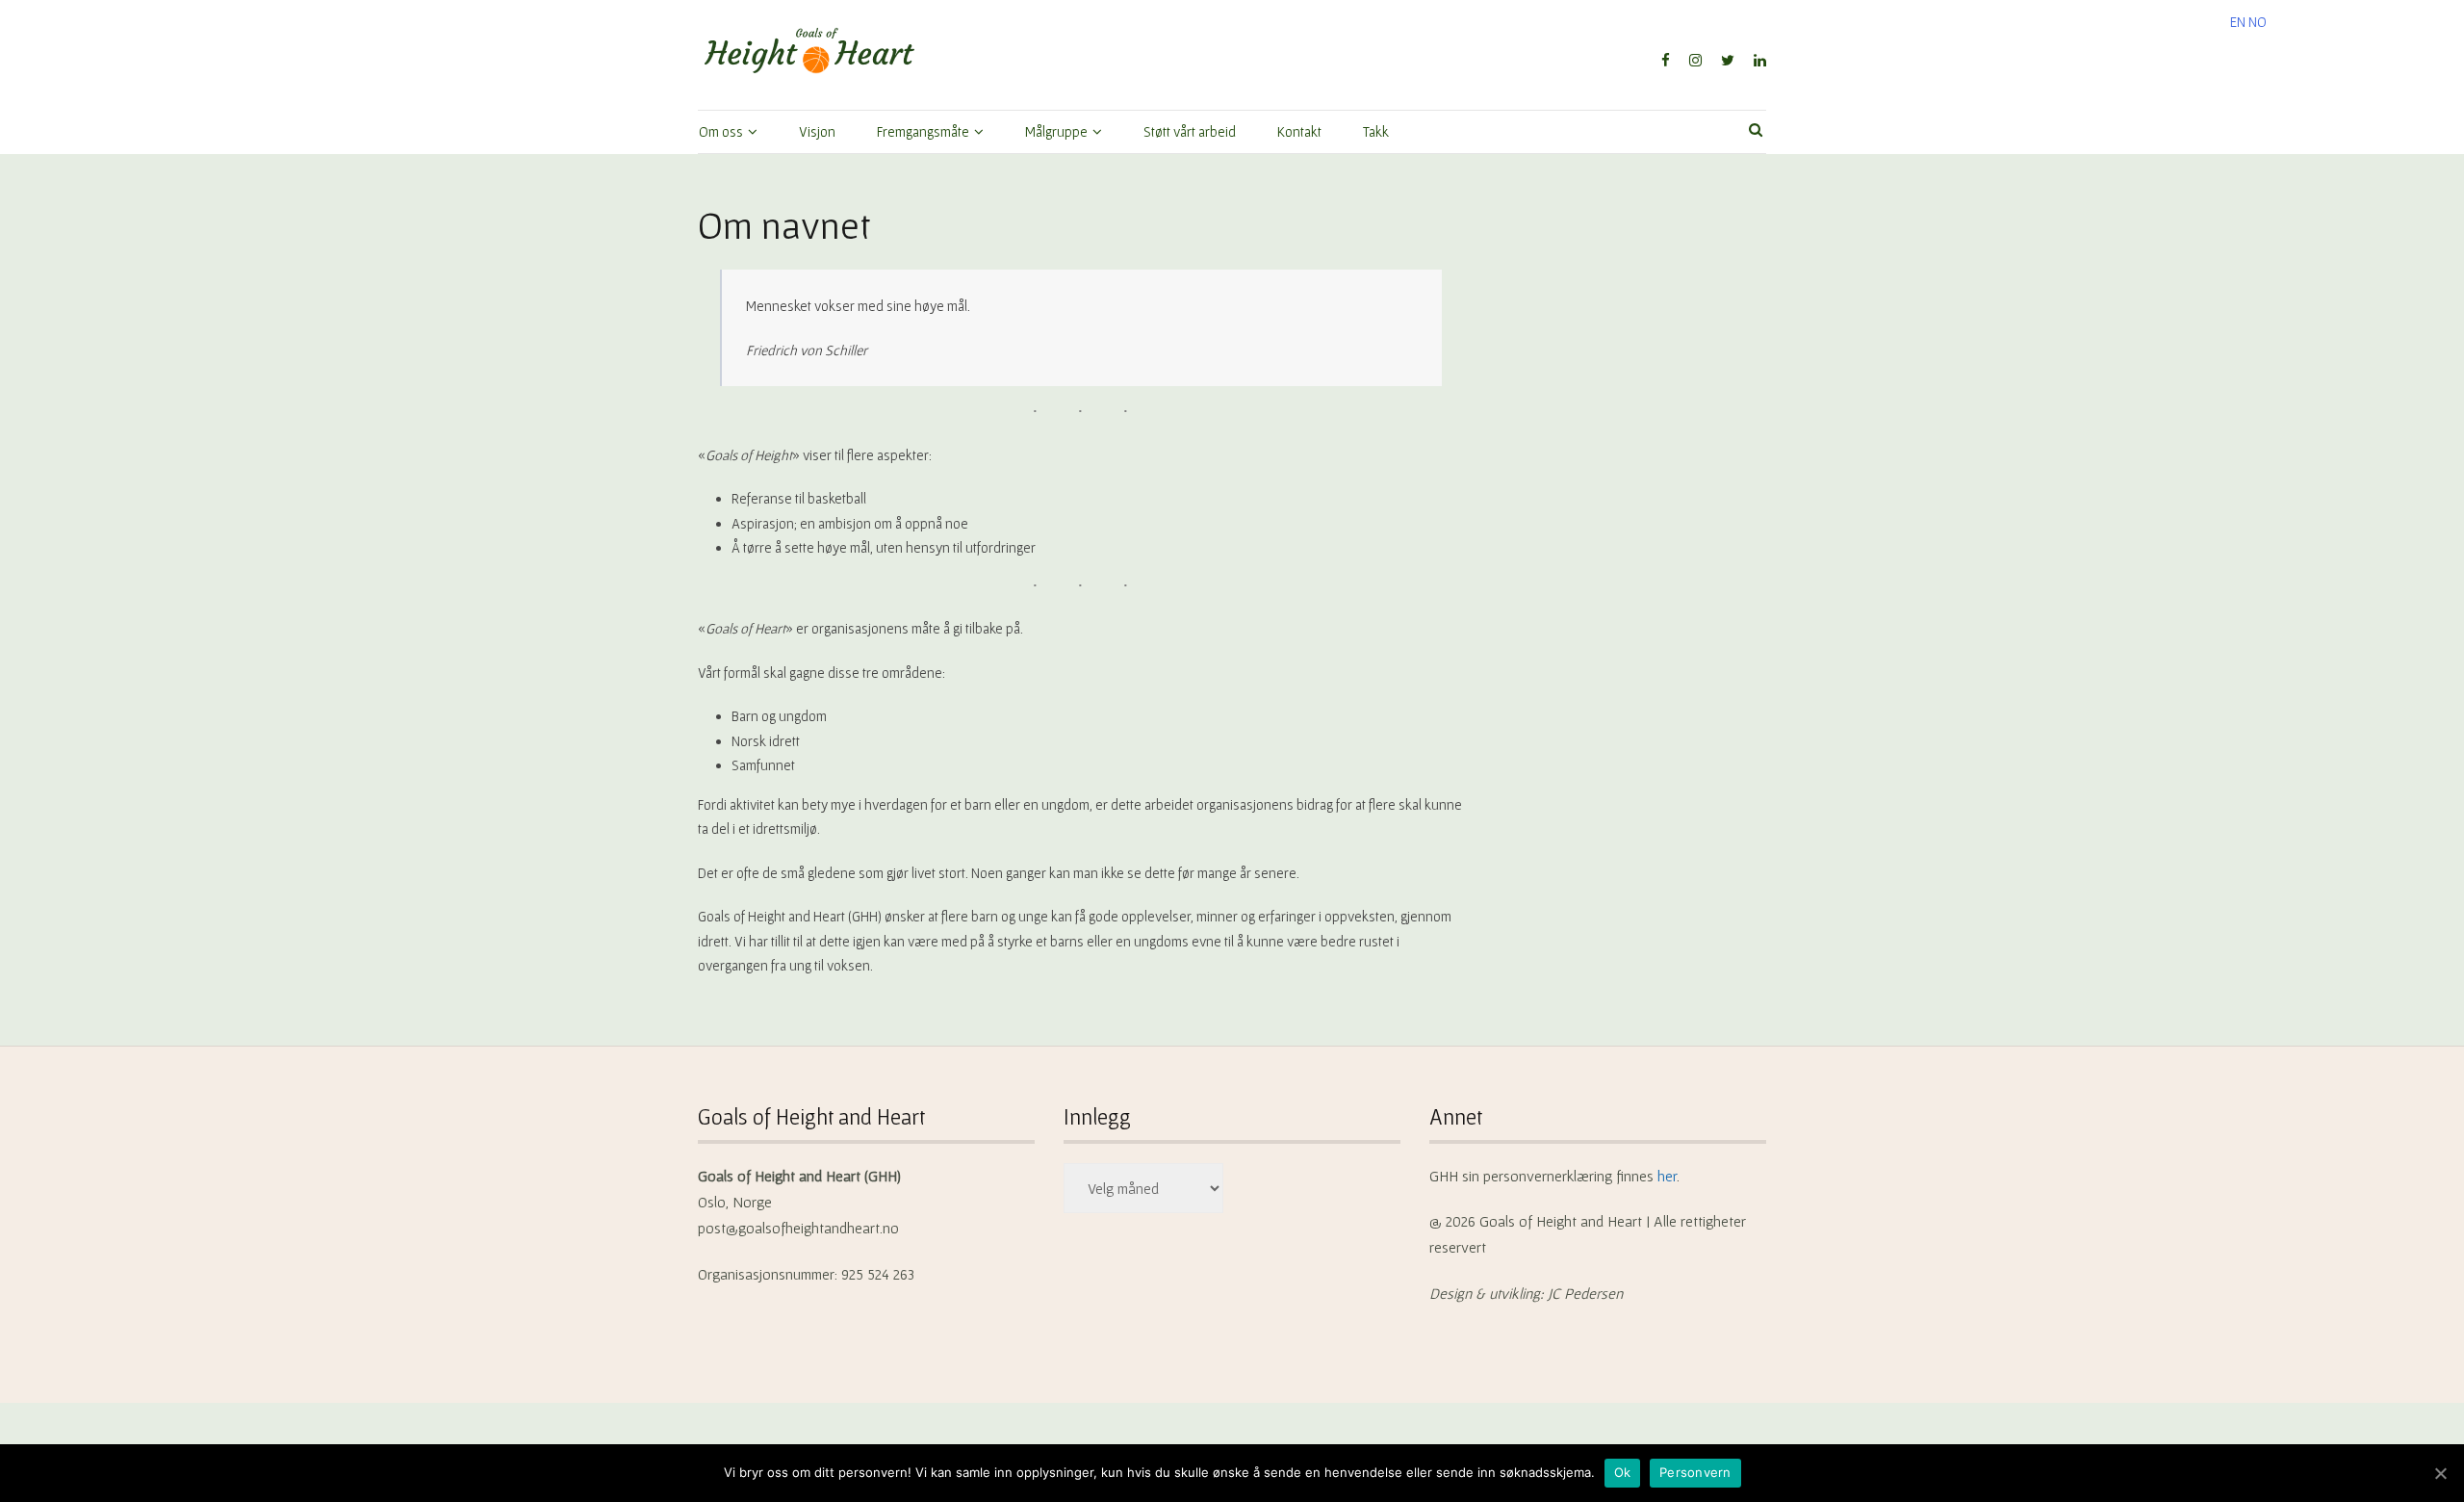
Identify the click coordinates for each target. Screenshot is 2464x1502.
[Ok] (2440, 1473)
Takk (1376, 131)
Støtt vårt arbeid (1190, 131)
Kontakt (1299, 131)
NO (2258, 22)
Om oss (721, 131)
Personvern (1695, 1472)
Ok (1623, 1472)
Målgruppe (1056, 131)
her (1667, 1176)
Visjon (817, 131)
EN (2238, 22)
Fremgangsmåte (923, 131)
